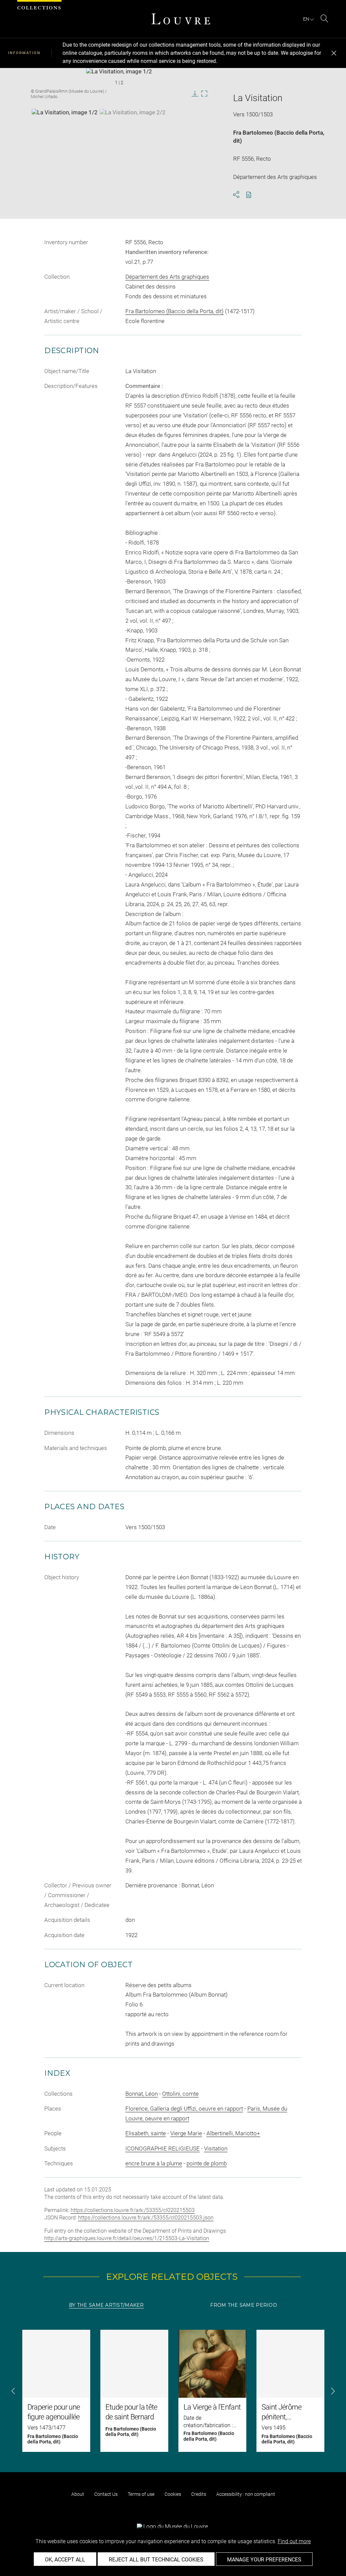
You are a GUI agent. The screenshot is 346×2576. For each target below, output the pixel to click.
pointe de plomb (207, 2163)
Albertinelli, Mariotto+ (233, 2133)
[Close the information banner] (334, 53)
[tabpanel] (173, 2391)
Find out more (294, 2541)
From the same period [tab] (244, 2305)
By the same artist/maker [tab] (106, 2305)
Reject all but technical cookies (156, 2560)
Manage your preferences (264, 2560)
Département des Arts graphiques (167, 277)
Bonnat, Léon (142, 2094)
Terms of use (141, 2494)
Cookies (173, 2494)
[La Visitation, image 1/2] (65, 126)
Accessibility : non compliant (246, 2494)
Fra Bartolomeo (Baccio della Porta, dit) (175, 311)
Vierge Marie (186, 2133)
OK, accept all (65, 2560)
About (78, 2494)
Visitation (216, 2148)
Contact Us (106, 2494)
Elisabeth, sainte (146, 2133)
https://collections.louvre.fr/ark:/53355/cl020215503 (133, 2210)
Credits (199, 2494)
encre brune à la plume (154, 2163)
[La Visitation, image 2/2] (133, 126)
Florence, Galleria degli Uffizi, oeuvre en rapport (184, 2109)
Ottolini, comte (180, 2094)
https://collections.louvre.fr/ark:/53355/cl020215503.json (146, 2218)
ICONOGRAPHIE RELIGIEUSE (163, 2148)
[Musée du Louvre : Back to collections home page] (181, 19)
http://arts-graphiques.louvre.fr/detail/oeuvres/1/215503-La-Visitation (127, 2238)
